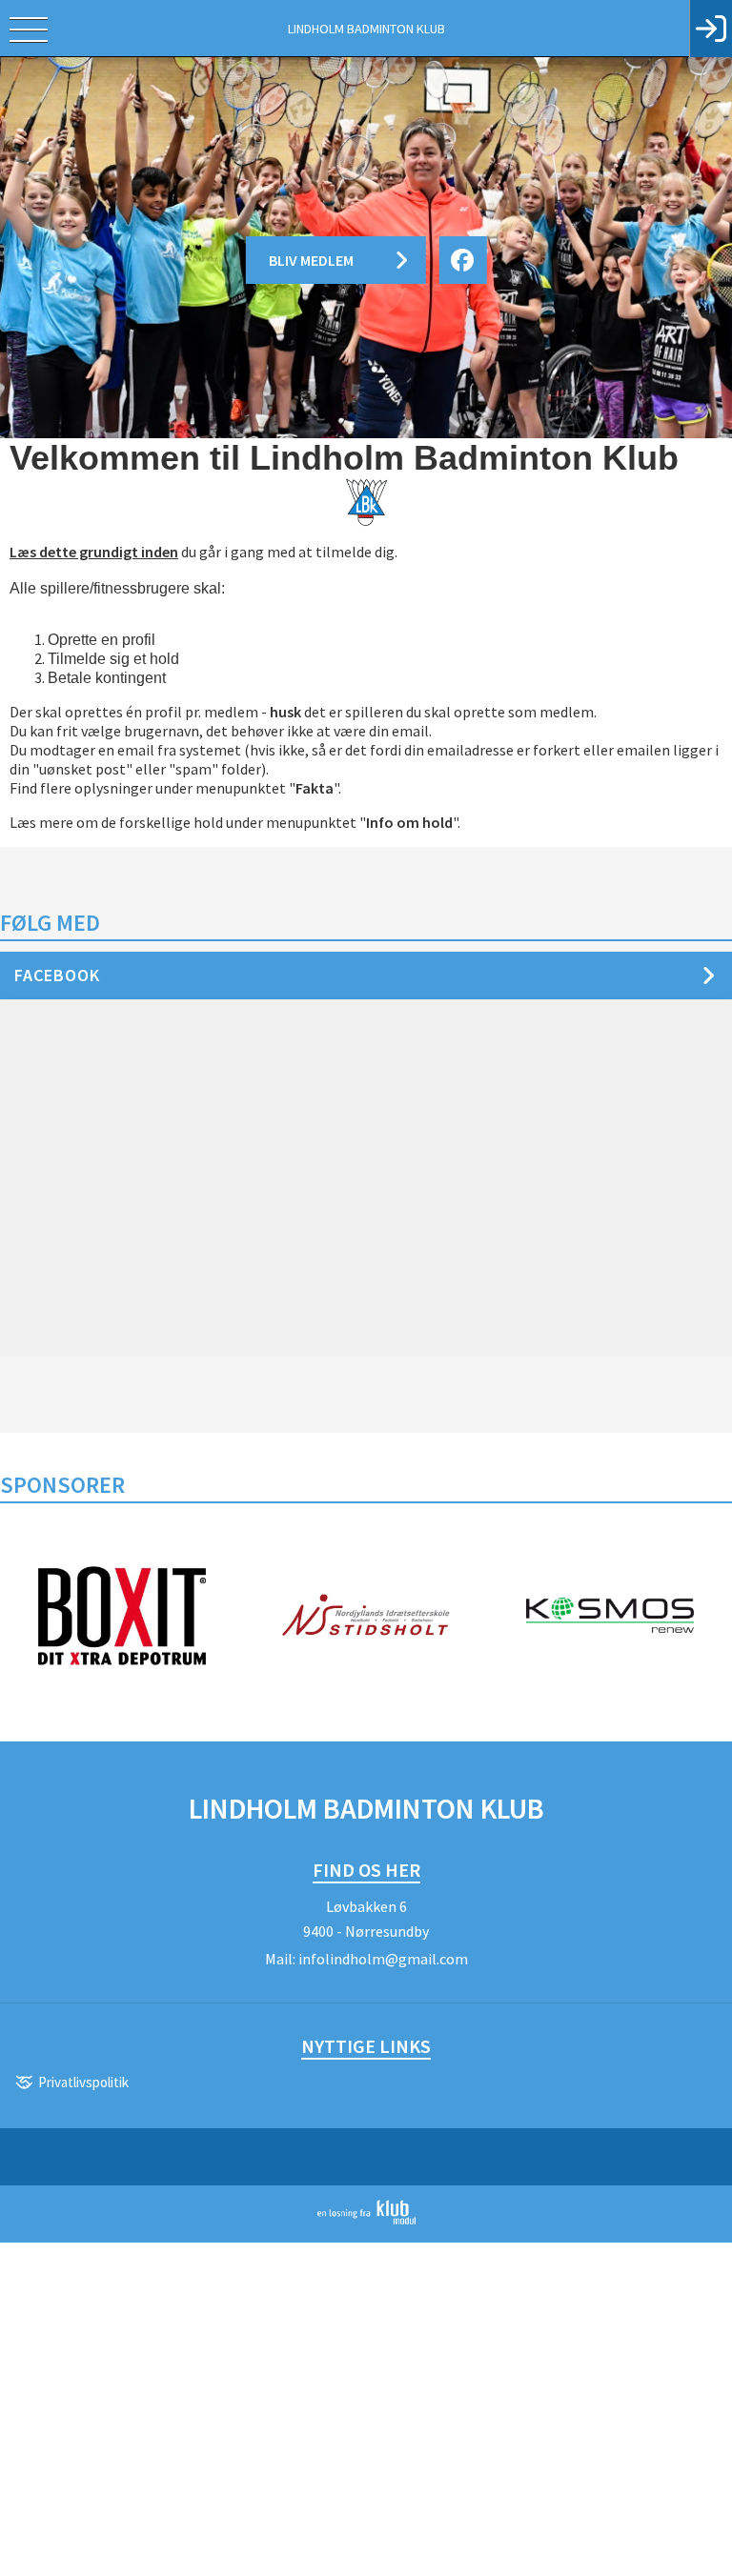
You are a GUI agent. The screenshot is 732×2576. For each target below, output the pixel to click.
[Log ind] (711, 29)
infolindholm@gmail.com (383, 1959)
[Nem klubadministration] (366, 2221)
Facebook (57, 975)
